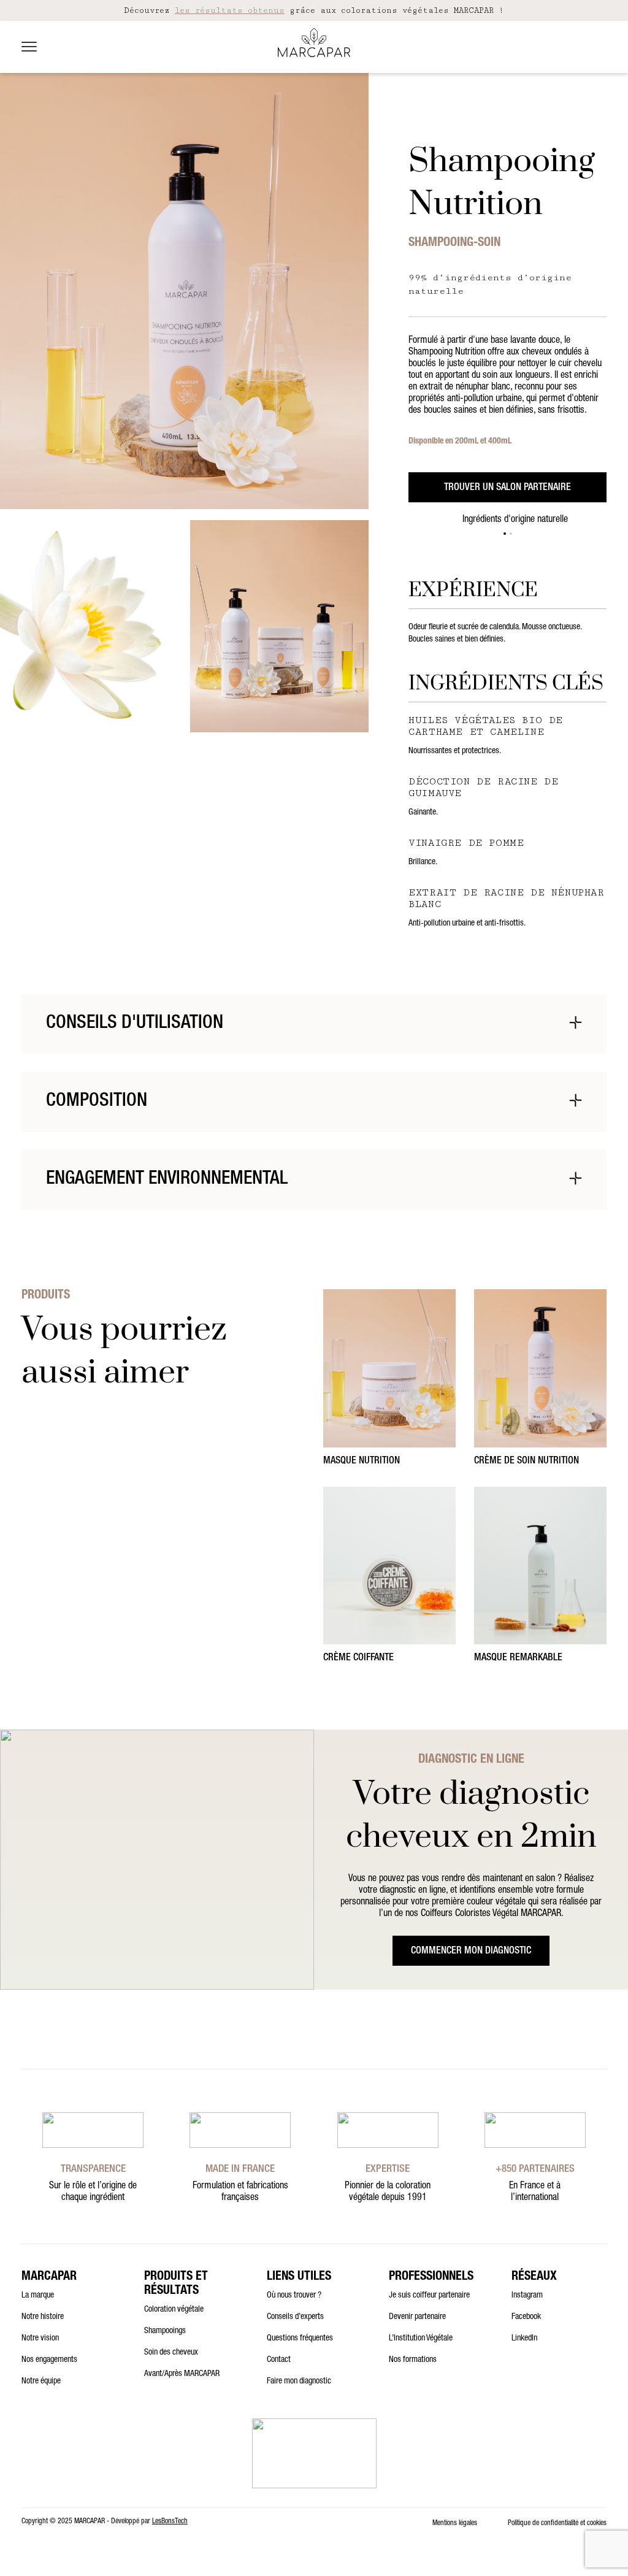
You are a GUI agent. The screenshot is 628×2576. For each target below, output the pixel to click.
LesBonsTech (170, 2521)
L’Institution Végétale (421, 2339)
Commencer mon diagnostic (471, 1952)
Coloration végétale (174, 2310)
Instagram (527, 2296)
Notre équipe (41, 2382)
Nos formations (413, 2360)
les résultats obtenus (230, 10)
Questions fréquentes (300, 2339)
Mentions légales (455, 2523)
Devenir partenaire (417, 2317)
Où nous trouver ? (294, 2296)
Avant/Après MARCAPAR (182, 2374)
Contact (279, 2360)
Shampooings (165, 2331)
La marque (38, 2296)
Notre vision (40, 2339)
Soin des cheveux (171, 2353)
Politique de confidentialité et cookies (557, 2523)
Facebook (526, 2317)
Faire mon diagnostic (299, 2382)
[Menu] (29, 47)
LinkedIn (524, 2339)
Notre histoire (43, 2317)
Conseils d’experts (295, 2317)
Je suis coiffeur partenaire (429, 2296)
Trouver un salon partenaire (507, 488)
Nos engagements (49, 2360)
